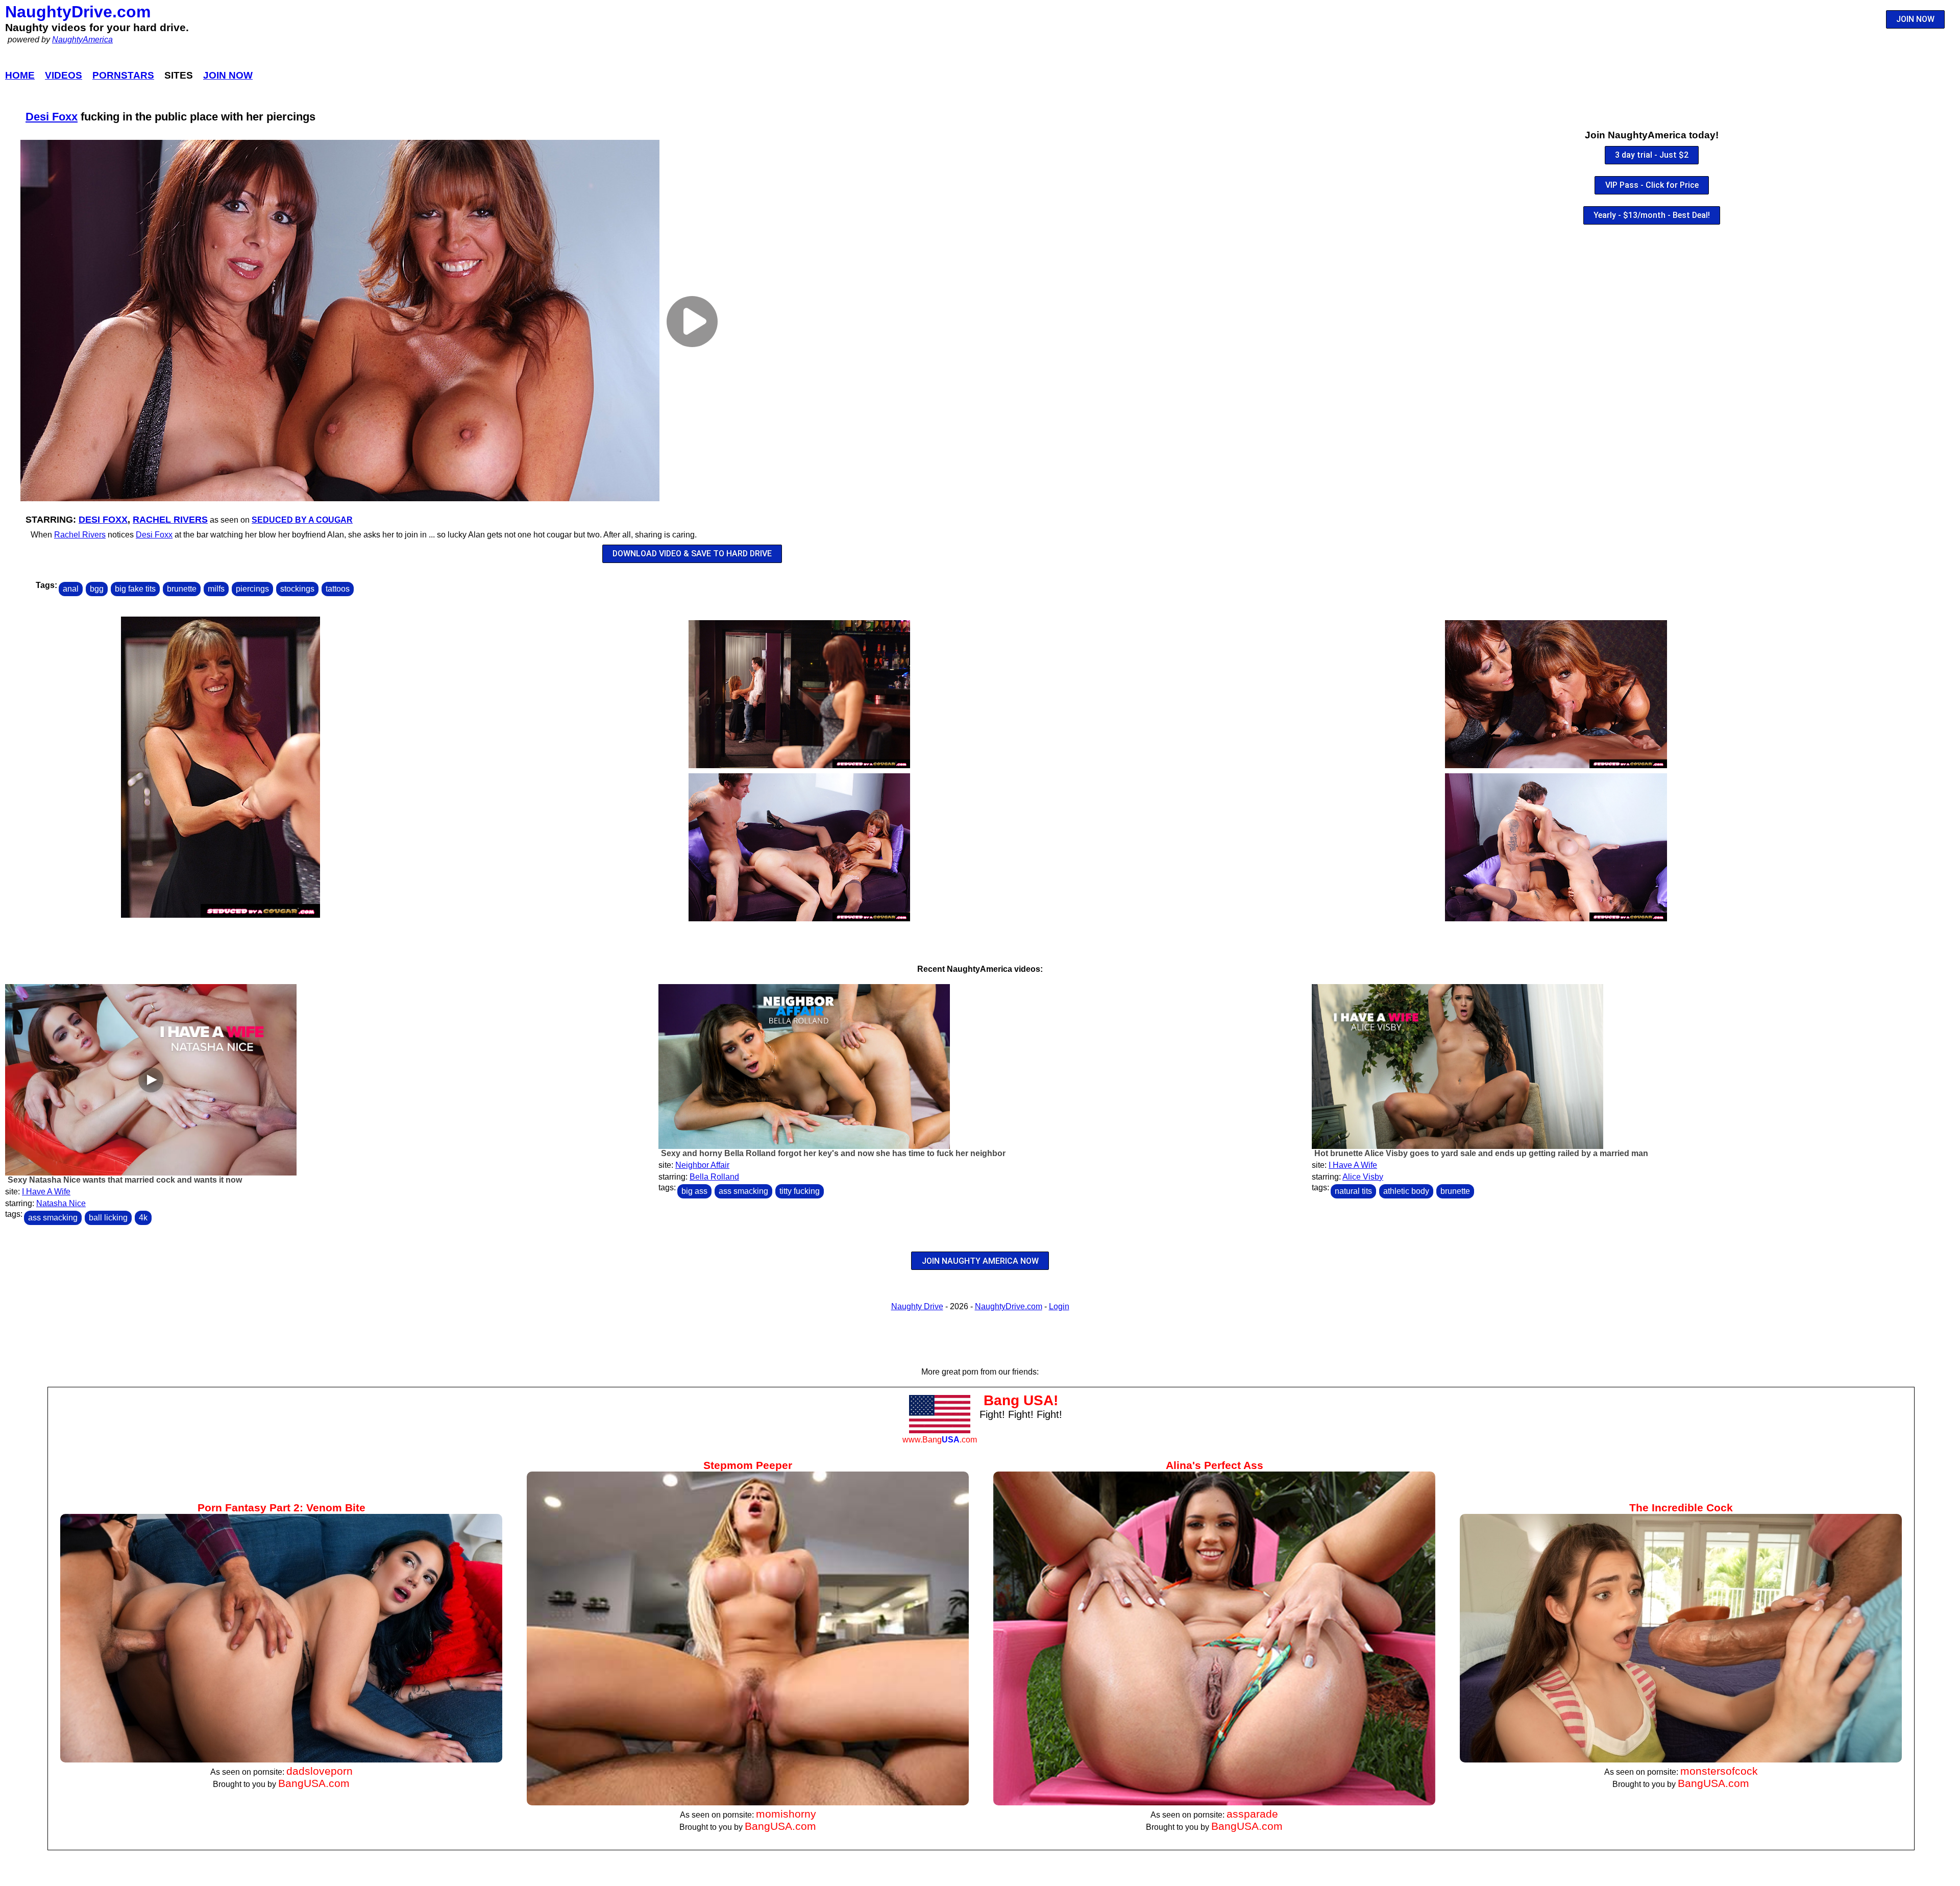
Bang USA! (1021, 1400)
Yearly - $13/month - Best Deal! (1652, 215)
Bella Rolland (714, 1177)
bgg (97, 589)
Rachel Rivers (170, 520)
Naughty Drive (917, 1306)
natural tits (1353, 1191)
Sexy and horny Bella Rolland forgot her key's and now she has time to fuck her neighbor (833, 1153)
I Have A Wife (46, 1192)
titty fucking (800, 1191)
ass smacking (53, 1218)
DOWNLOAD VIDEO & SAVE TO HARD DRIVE (692, 554)
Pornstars (123, 75)
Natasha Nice (61, 1203)
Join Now (228, 75)
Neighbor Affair (702, 1165)
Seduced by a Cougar (302, 520)
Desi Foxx (52, 117)
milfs (216, 589)
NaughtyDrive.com (78, 12)
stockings (297, 589)
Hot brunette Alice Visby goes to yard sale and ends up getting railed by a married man (1481, 1153)
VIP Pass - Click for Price (1652, 185)
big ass (694, 1191)
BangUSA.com (314, 1783)
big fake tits (135, 589)
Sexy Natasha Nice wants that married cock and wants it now (125, 1180)
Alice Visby (1363, 1177)
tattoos (338, 589)
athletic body (1406, 1191)
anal (71, 589)
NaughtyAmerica (82, 40)
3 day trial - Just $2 (1652, 155)
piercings (252, 589)
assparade (1252, 1814)
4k (143, 1218)
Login (1059, 1306)
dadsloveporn (320, 1771)
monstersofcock (1719, 1771)
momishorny (786, 1814)
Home (20, 75)
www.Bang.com (940, 1440)
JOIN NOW (1915, 19)
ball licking (108, 1218)
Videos (64, 75)
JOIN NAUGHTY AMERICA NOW (980, 1261)
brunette (182, 589)
